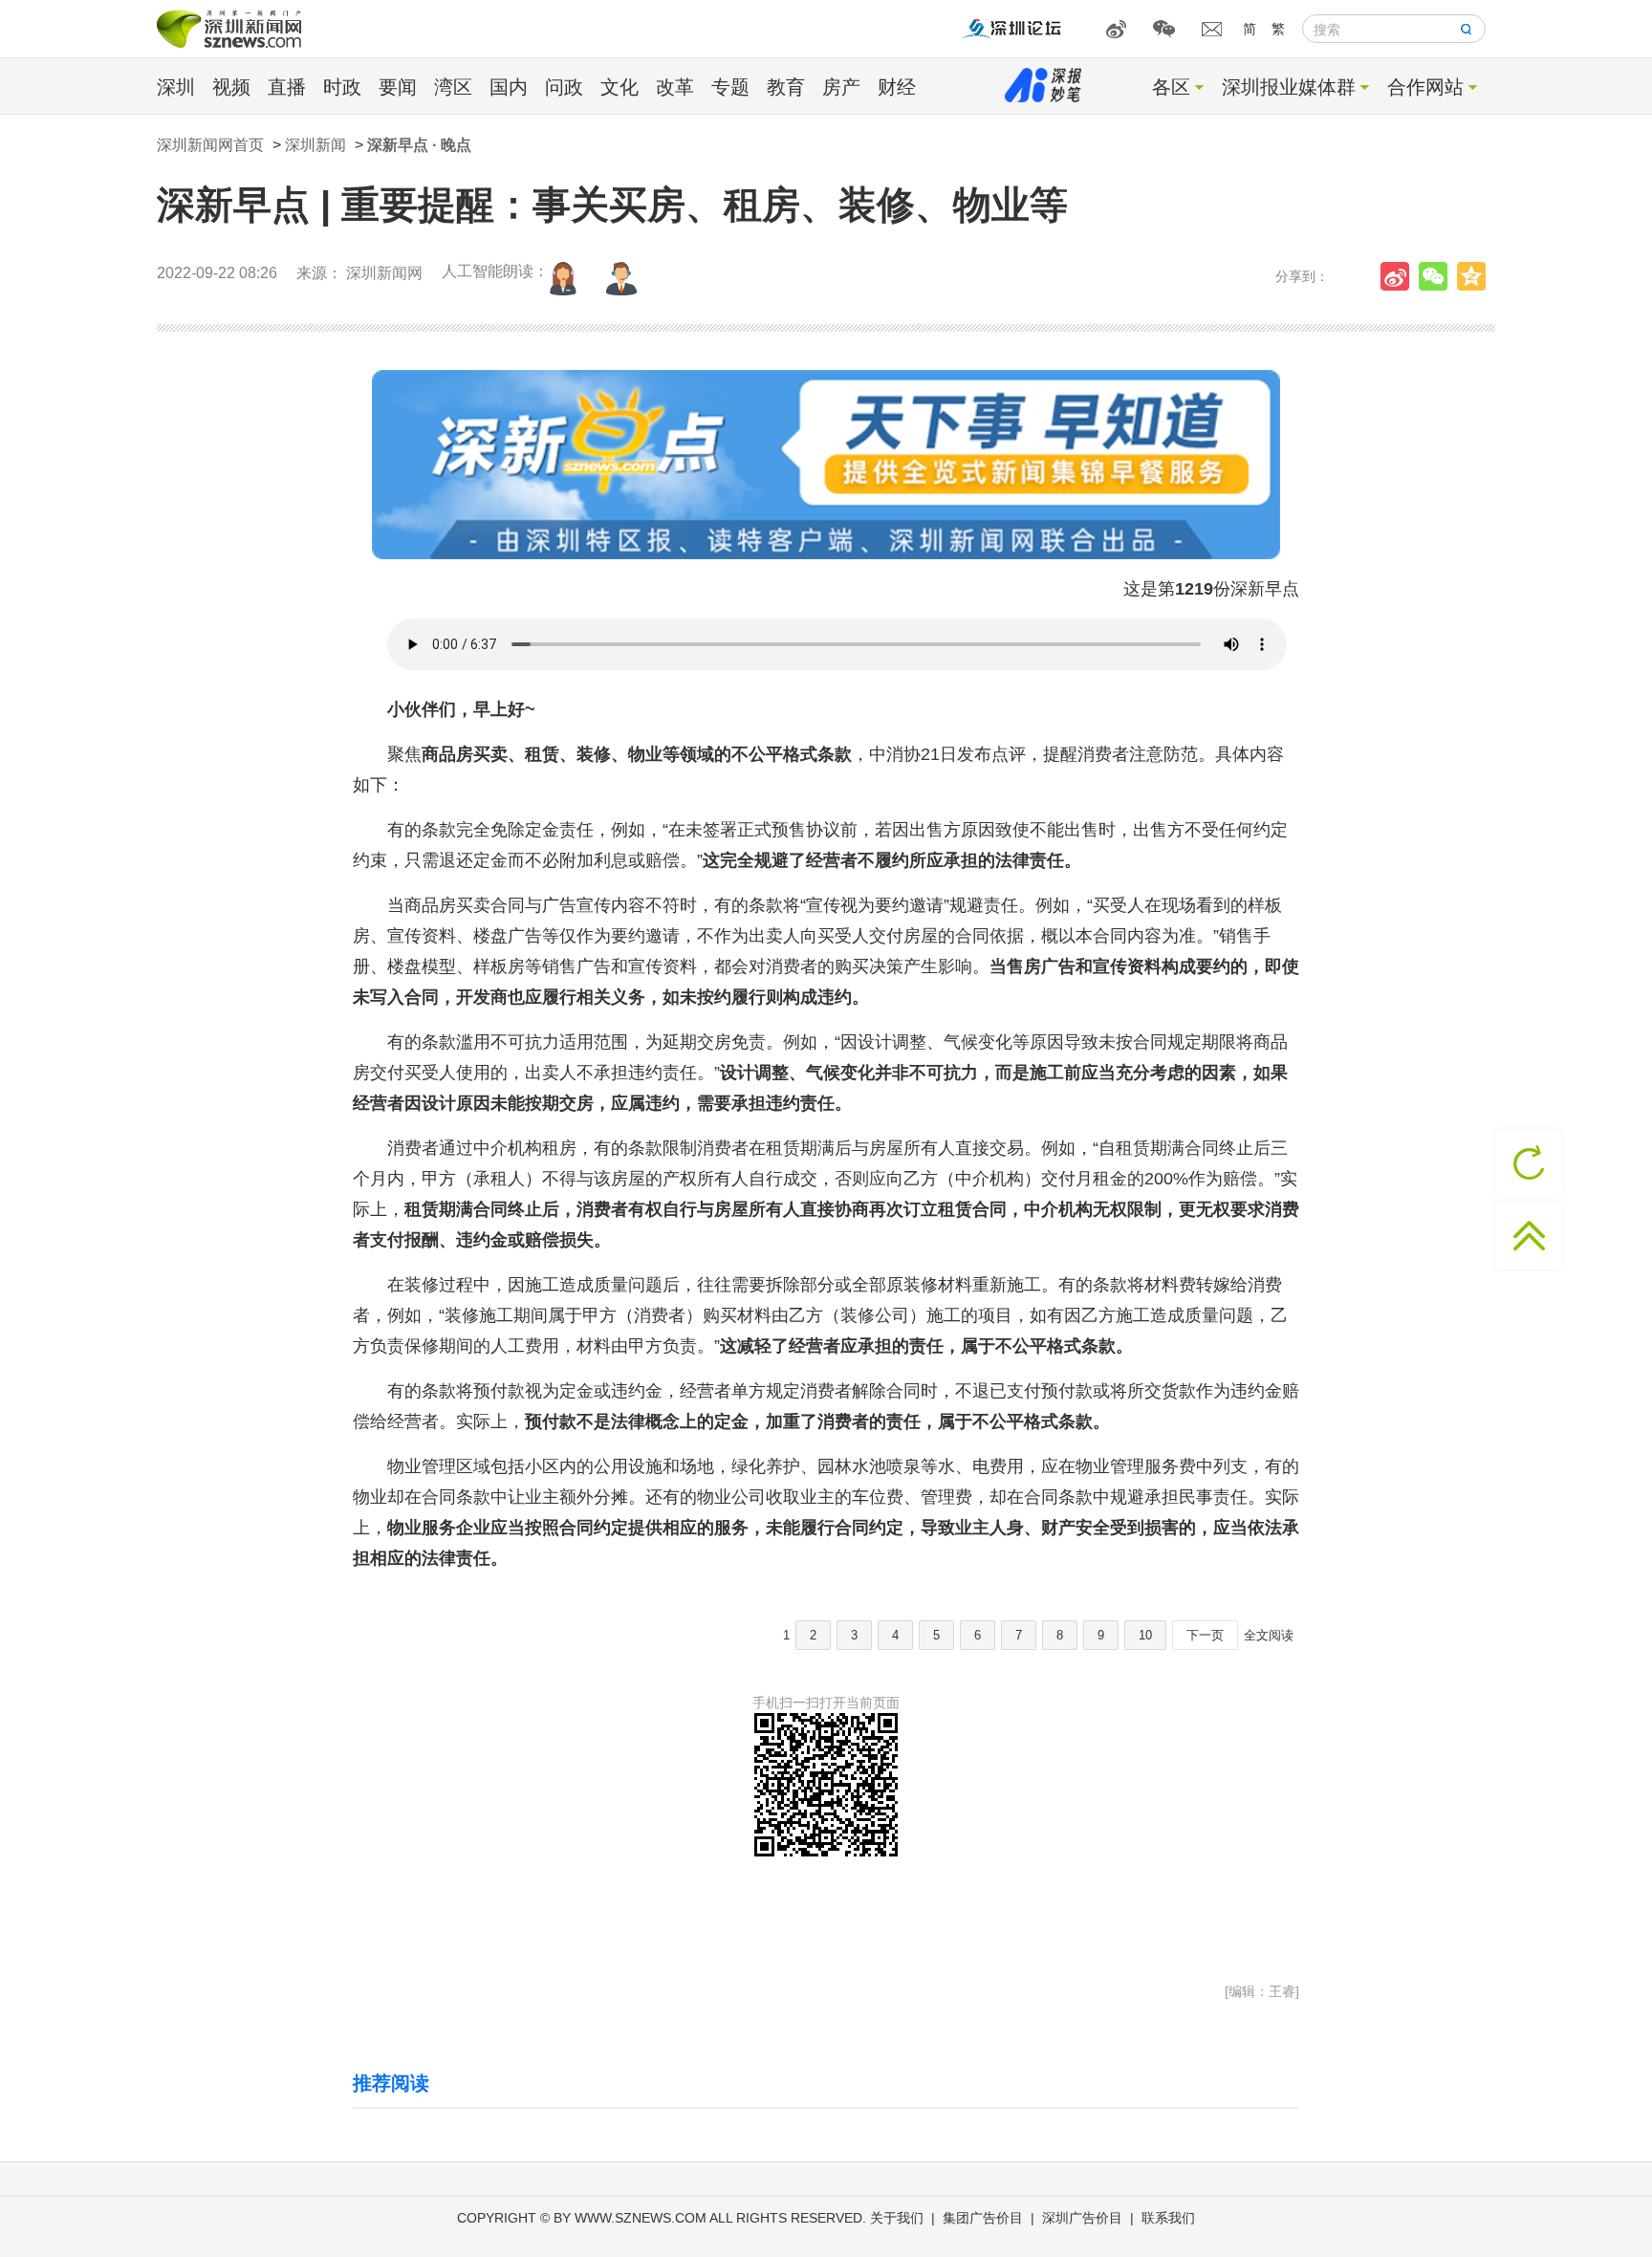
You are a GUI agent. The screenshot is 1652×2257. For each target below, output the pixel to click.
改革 (675, 87)
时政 (342, 87)
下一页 (1205, 1635)
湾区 (453, 87)
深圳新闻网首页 (210, 145)
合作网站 (1425, 87)
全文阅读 (1269, 1635)
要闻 (398, 87)
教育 (786, 87)
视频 (231, 87)
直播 (287, 87)
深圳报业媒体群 (1289, 87)
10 (1145, 1635)
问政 (564, 87)
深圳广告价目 (1082, 2218)
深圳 (176, 87)
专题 (730, 87)
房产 (841, 87)
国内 (509, 87)
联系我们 (1168, 2218)
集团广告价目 (983, 2218)
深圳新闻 (315, 145)
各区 (1171, 87)
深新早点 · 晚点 (419, 145)
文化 (619, 87)
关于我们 (897, 2218)
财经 (897, 87)
